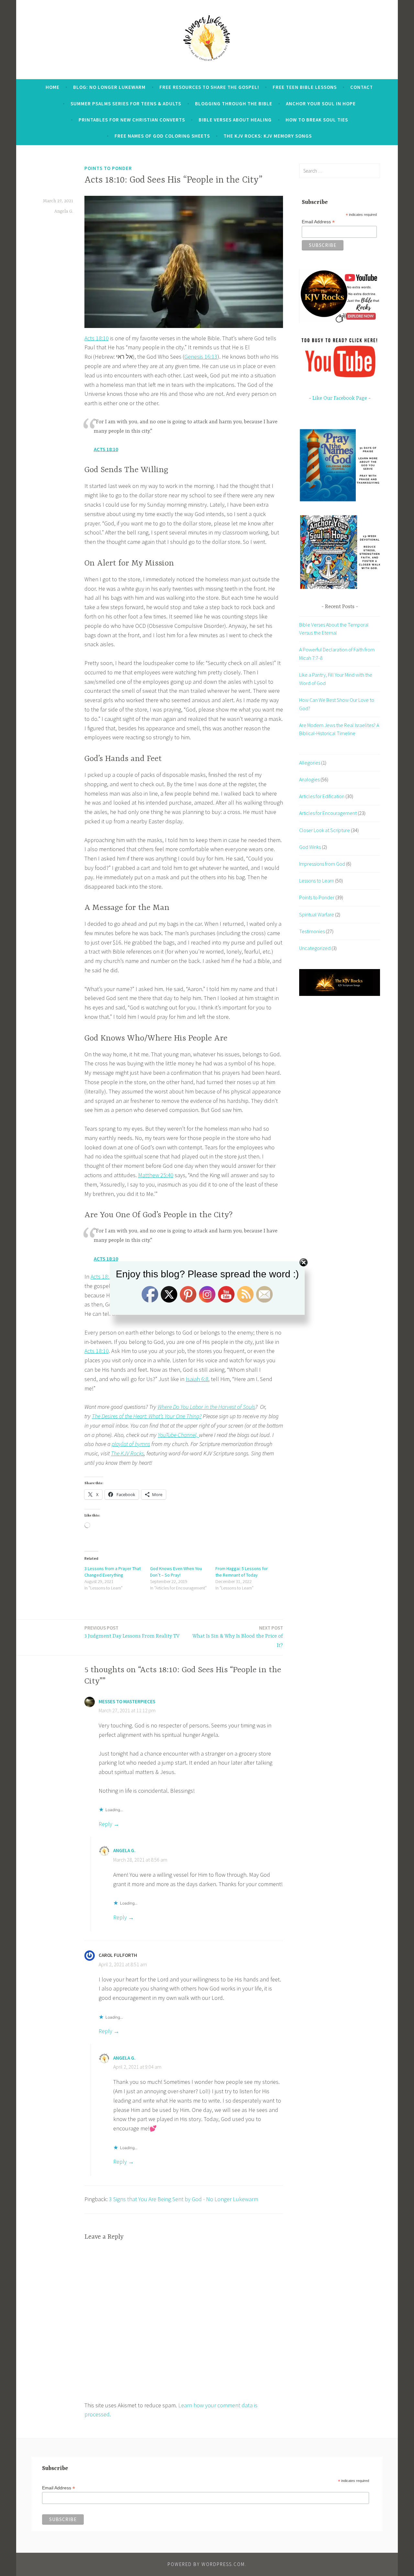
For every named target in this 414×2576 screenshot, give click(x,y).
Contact (362, 87)
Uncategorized (315, 948)
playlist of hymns (131, 1444)
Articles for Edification (322, 796)
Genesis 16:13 (201, 357)
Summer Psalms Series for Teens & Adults (126, 104)
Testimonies (312, 931)
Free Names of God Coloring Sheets (162, 136)
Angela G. (64, 211)
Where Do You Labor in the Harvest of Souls (206, 1407)
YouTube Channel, (178, 1435)
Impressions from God (322, 864)
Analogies (309, 779)
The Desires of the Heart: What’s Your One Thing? (147, 1416)
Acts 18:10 (97, 338)
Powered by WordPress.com (206, 2564)
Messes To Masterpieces (127, 1701)
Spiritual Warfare (317, 914)
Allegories (310, 763)
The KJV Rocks (127, 1453)
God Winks (310, 847)
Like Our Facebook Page (340, 398)
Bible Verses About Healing (235, 120)
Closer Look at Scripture (325, 830)
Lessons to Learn (317, 881)
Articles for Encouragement (328, 813)
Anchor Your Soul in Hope (321, 104)
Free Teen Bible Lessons (305, 87)
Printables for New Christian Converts (132, 120)
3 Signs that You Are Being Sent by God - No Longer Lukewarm (184, 2199)
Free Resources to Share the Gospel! (209, 87)
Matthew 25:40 (156, 1175)
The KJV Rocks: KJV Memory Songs (268, 136)
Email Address (318, 222)
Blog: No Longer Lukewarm (109, 87)
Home (53, 87)
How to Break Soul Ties (317, 120)
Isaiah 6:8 (197, 1379)
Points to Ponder (108, 168)
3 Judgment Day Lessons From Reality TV (132, 1632)
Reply (105, 1824)
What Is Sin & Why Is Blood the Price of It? (238, 1637)
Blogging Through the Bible (234, 104)
